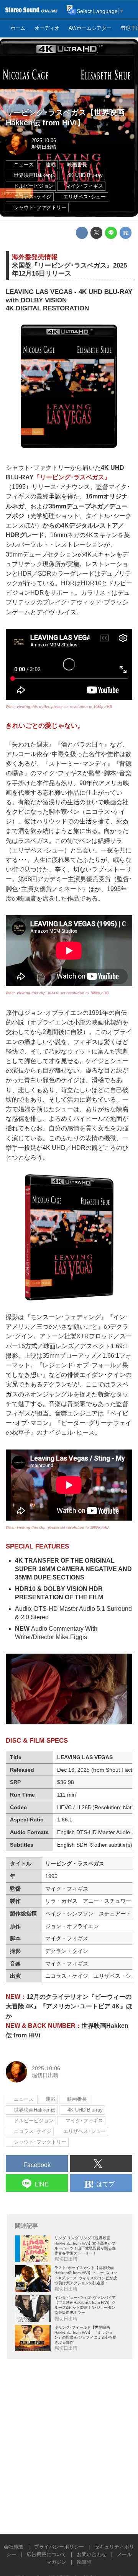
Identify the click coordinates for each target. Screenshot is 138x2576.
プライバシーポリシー (59, 2547)
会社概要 (14, 2547)
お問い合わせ (92, 2555)
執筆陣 (84, 2562)
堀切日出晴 (44, 147)
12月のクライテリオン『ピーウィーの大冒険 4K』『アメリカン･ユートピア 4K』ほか (69, 2006)
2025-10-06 (44, 141)
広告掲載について (46, 2555)
